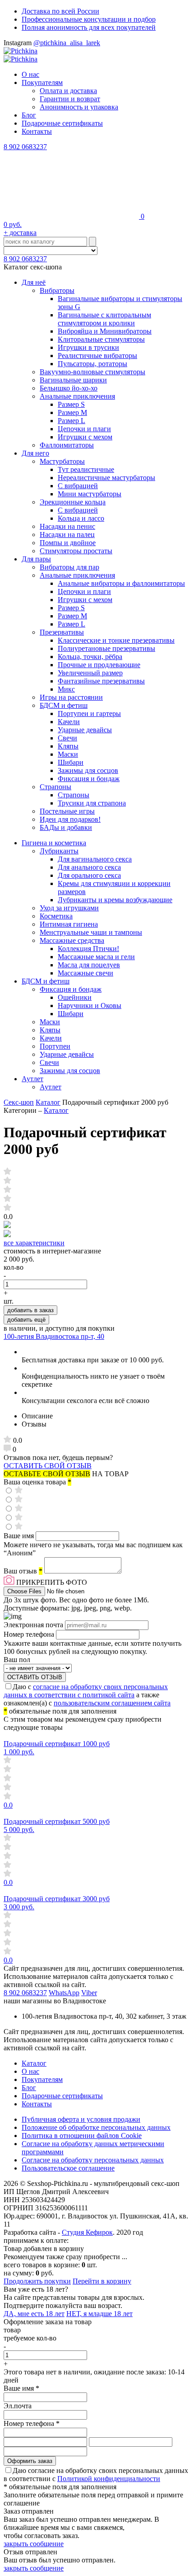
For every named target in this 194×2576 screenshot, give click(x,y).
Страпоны (55, 787)
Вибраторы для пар (69, 567)
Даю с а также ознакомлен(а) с (87, 1695)
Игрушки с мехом (85, 437)
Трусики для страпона (92, 803)
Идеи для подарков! (70, 819)
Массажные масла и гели (96, 957)
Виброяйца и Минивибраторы (105, 331)
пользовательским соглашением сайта (112, 1703)
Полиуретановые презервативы (106, 648)
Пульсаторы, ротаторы (92, 364)
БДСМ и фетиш (64, 705)
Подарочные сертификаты (62, 123)
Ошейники (75, 997)
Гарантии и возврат (70, 99)
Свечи (67, 738)
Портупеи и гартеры (89, 713)
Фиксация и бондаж (89, 779)
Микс (66, 689)
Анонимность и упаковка (79, 107)
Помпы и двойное (68, 543)
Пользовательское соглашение (68, 2168)
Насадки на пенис (67, 526)
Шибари (71, 762)
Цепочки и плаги (84, 429)
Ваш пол (17, 1660)
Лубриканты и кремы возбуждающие (115, 900)
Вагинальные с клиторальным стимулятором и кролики (104, 319)
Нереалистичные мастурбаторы (106, 478)
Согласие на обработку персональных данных (93, 2160)
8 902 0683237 (25, 147)
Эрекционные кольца (73, 502)
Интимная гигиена (69, 924)
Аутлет (32, 1079)
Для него (35, 453)
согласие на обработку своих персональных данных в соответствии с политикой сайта (86, 1691)
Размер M (72, 412)
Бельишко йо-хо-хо (69, 388)
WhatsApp (64, 1993)
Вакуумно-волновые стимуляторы (92, 372)
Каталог (48, 1102)
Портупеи (55, 1046)
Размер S (71, 404)
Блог (29, 115)
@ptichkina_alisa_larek (67, 43)
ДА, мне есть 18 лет (34, 2314)
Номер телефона (30, 1634)
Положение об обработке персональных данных (96, 2127)
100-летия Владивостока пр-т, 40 (54, 1336)
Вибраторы (57, 290)
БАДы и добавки (66, 827)
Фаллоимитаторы (67, 445)
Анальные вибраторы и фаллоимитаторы (121, 583)
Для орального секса (89, 875)
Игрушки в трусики (88, 347)
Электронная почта (34, 1625)
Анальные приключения (77, 396)
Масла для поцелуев (89, 965)
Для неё (34, 282)
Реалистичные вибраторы (97, 356)
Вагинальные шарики (73, 380)
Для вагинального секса (95, 859)
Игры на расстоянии (71, 697)
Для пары (36, 559)
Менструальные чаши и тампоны (91, 932)
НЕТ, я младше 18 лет (99, 2314)
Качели (69, 722)
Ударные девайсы (85, 730)
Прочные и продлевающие (99, 665)
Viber (89, 1993)
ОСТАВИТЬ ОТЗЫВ (35, 1677)
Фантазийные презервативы (101, 681)
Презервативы (62, 632)
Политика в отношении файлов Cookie (82, 2136)
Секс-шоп (19, 1102)
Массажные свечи (85, 973)
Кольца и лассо (81, 518)
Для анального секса (89, 867)
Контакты (37, 131)
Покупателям (42, 82)
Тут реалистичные (86, 469)
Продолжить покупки (37, 2281)
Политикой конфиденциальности (109, 2479)
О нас (30, 74)
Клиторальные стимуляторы (101, 339)
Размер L (72, 421)
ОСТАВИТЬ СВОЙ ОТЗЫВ (48, 1466)
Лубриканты (59, 851)
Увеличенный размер (90, 673)
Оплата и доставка (68, 91)
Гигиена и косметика (54, 843)
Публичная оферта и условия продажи (81, 2119)
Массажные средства (72, 940)
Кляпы (68, 746)
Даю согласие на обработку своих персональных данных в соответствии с (96, 2475)
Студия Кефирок (87, 2232)
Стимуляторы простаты (76, 551)
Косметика (56, 916)
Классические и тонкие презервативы (116, 640)
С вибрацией (78, 486)
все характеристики (34, 1243)
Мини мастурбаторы (90, 494)
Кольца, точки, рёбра (90, 657)
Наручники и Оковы (90, 1005)
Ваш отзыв (23, 1571)
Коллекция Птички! (88, 949)
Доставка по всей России (60, 11)
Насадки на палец (67, 535)
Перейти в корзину (102, 2281)
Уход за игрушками (69, 908)
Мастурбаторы (62, 461)
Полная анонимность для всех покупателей (89, 27)
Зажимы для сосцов (88, 770)
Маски (68, 754)
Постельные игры (67, 811)
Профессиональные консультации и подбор (89, 19)
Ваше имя (20, 1536)
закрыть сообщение (34, 2544)
